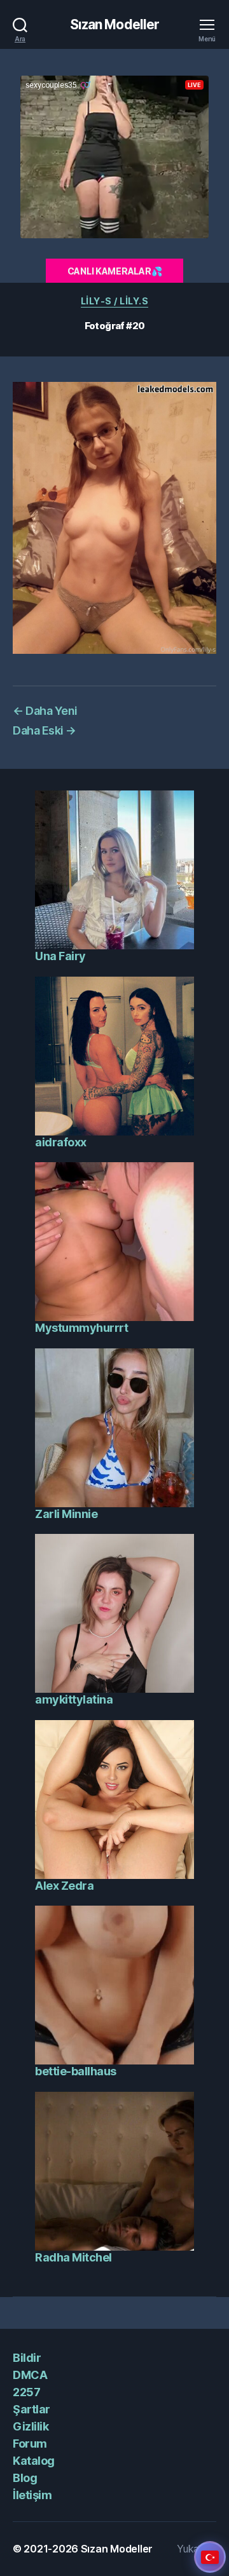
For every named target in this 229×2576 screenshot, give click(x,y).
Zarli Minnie (66, 1514)
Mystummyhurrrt (81, 1328)
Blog (25, 2478)
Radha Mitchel (73, 2257)
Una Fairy (60, 956)
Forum (30, 2444)
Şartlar (31, 2409)
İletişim (32, 2495)
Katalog (34, 2461)
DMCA (30, 2375)
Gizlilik (31, 2426)
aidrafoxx (61, 1142)
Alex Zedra (64, 1886)
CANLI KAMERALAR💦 (115, 271)
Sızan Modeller (115, 24)
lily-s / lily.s (115, 301)
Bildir (27, 2358)
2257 (26, 2392)
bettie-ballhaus (76, 2071)
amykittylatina (74, 1699)
